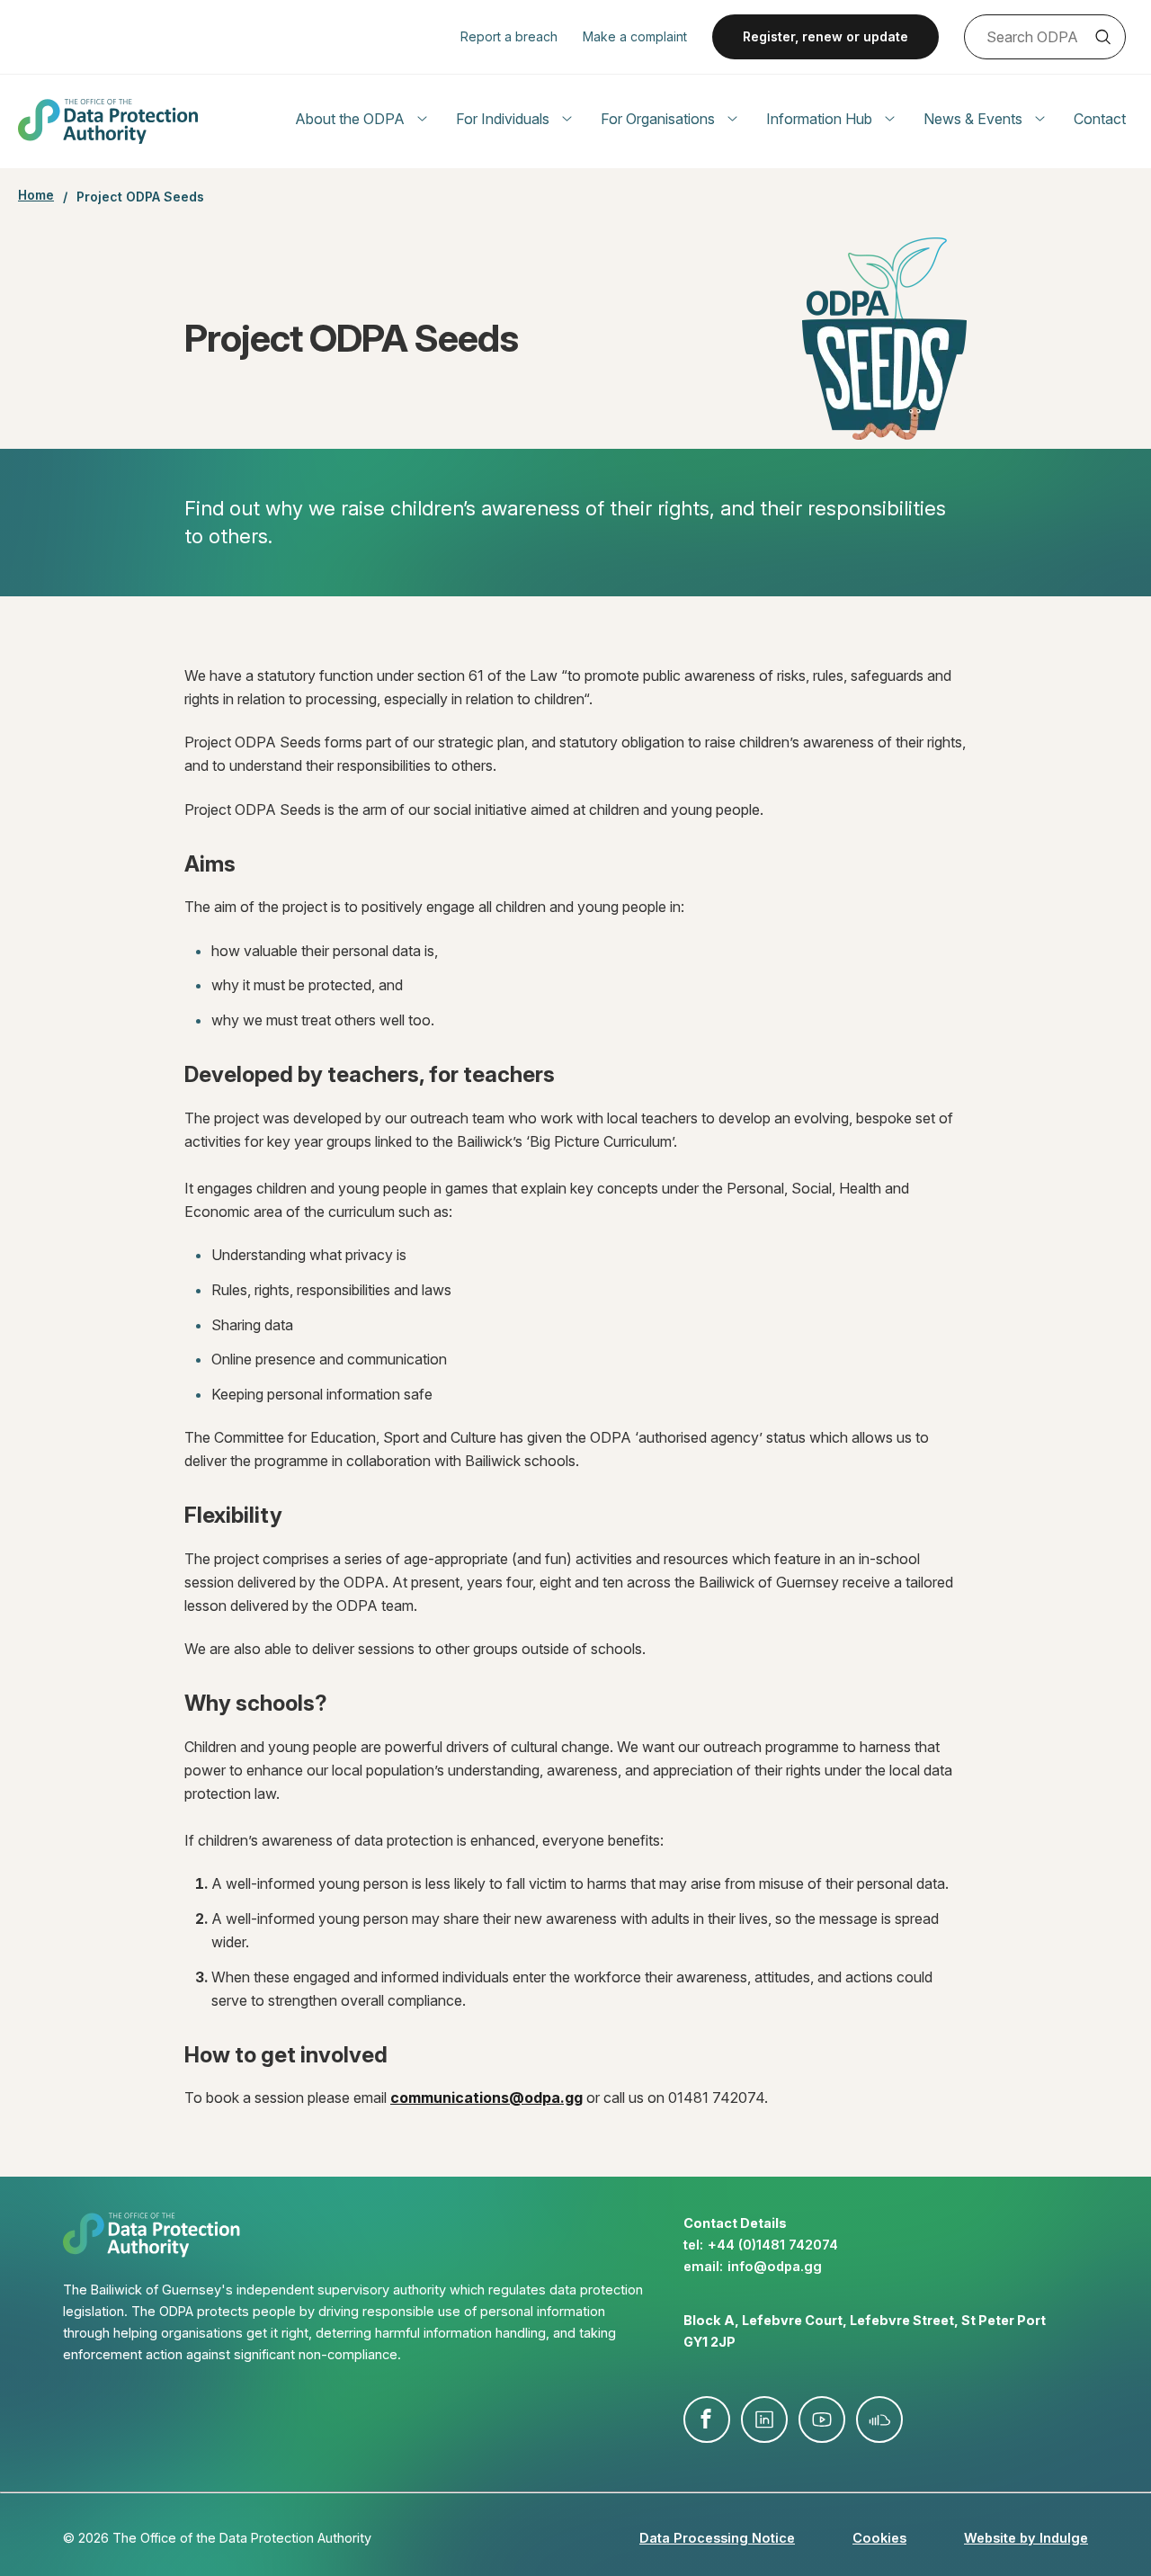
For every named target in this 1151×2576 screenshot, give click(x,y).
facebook (707, 2419)
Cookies (879, 2538)
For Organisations (658, 119)
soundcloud (879, 2419)
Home (36, 195)
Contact (1100, 119)
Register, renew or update (825, 36)
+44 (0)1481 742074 (773, 2245)
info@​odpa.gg (775, 2266)
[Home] (108, 121)
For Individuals (503, 119)
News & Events (973, 119)
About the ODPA (350, 119)
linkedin (764, 2419)
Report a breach (509, 36)
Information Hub (819, 119)
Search (1102, 37)
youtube (822, 2419)
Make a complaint (635, 36)
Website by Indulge (1026, 2538)
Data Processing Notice (717, 2538)
